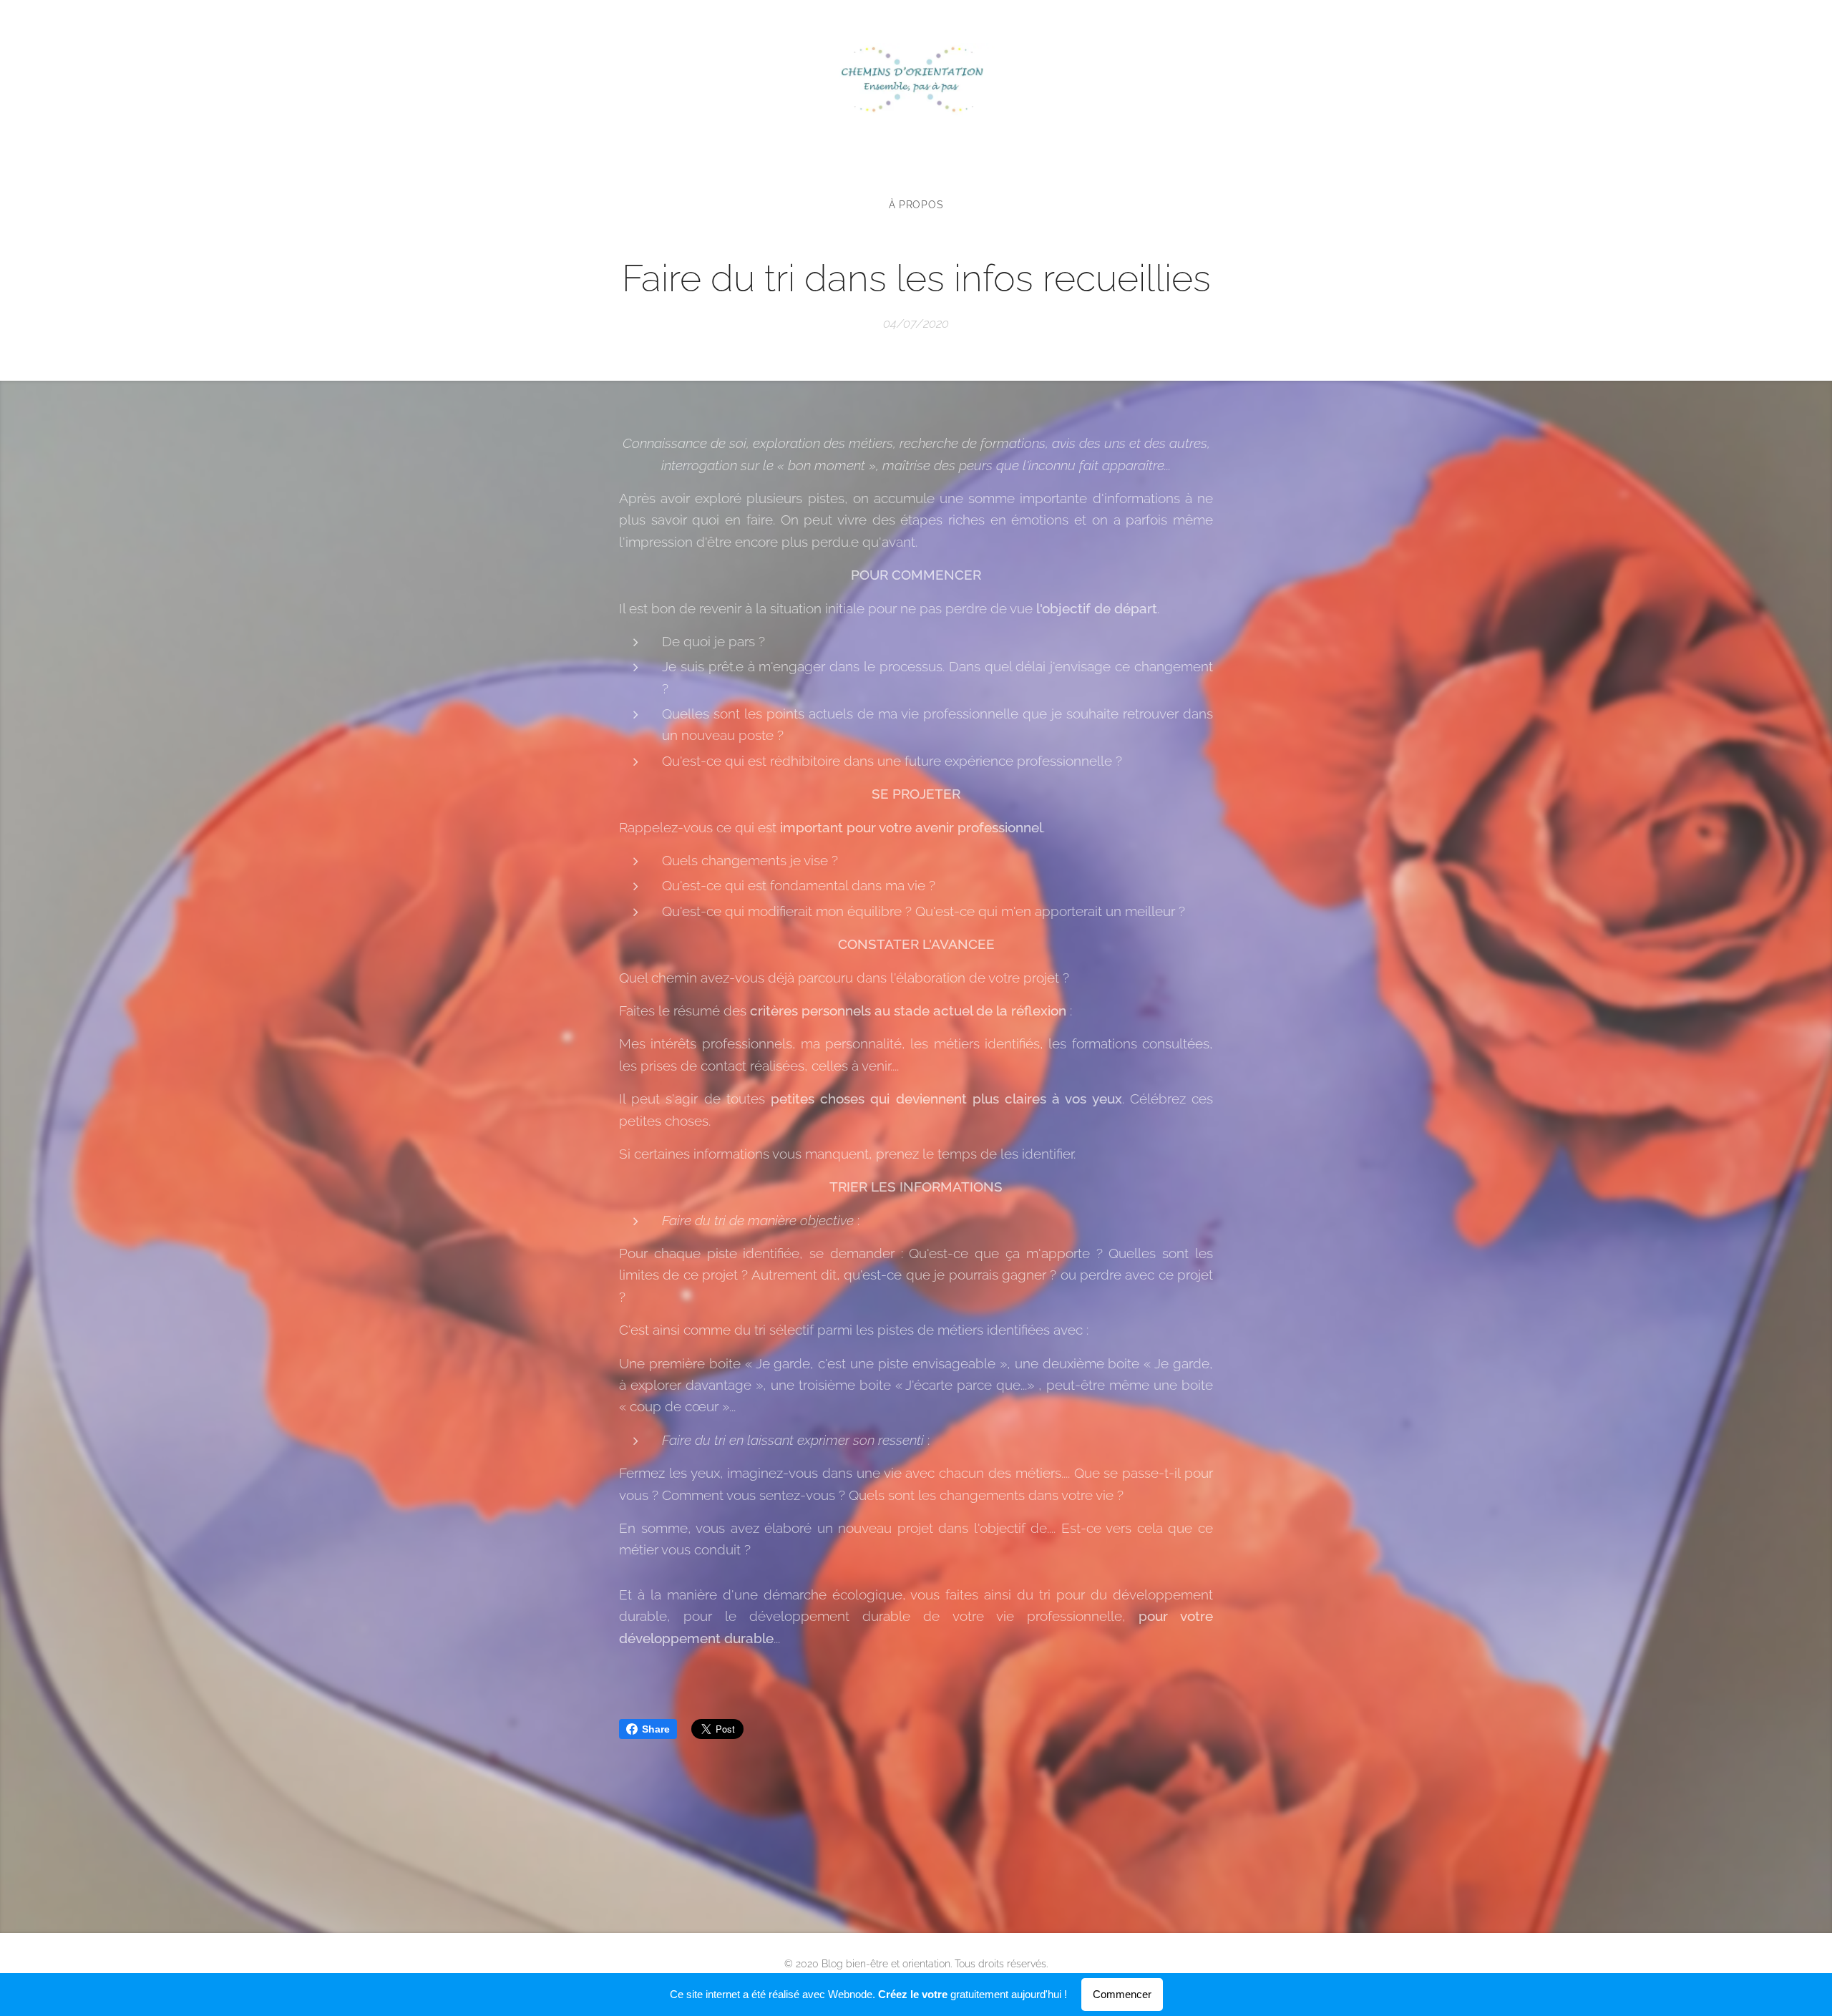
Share (656, 1729)
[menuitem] (916, 205)
